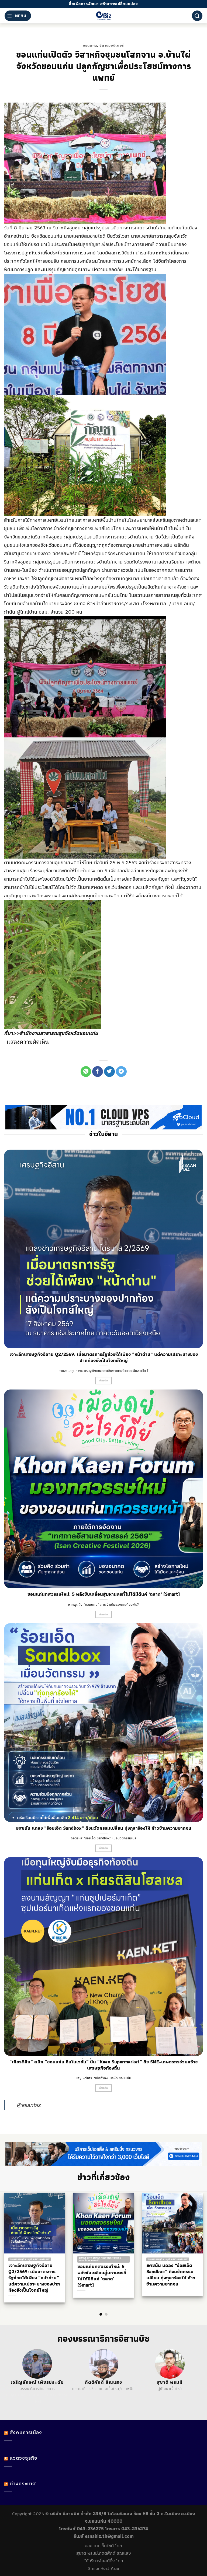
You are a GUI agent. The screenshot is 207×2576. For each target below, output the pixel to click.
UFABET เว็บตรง (42, 2395)
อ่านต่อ (104, 1380)
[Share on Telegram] (121, 1072)
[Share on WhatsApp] (86, 1072)
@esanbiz (28, 2105)
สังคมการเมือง (26, 2432)
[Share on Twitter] (109, 1072)
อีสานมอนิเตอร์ (112, 45)
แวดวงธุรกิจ (23, 2458)
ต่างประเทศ (23, 2484)
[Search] (197, 16)
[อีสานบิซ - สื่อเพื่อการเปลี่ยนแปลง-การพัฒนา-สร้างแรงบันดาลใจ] (104, 16)
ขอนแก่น (90, 45)
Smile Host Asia (103, 2568)
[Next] (193, 2244)
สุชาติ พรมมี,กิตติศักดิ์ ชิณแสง (104, 2553)
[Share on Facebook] (98, 1072)
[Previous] (14, 2244)
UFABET (13, 2395)
